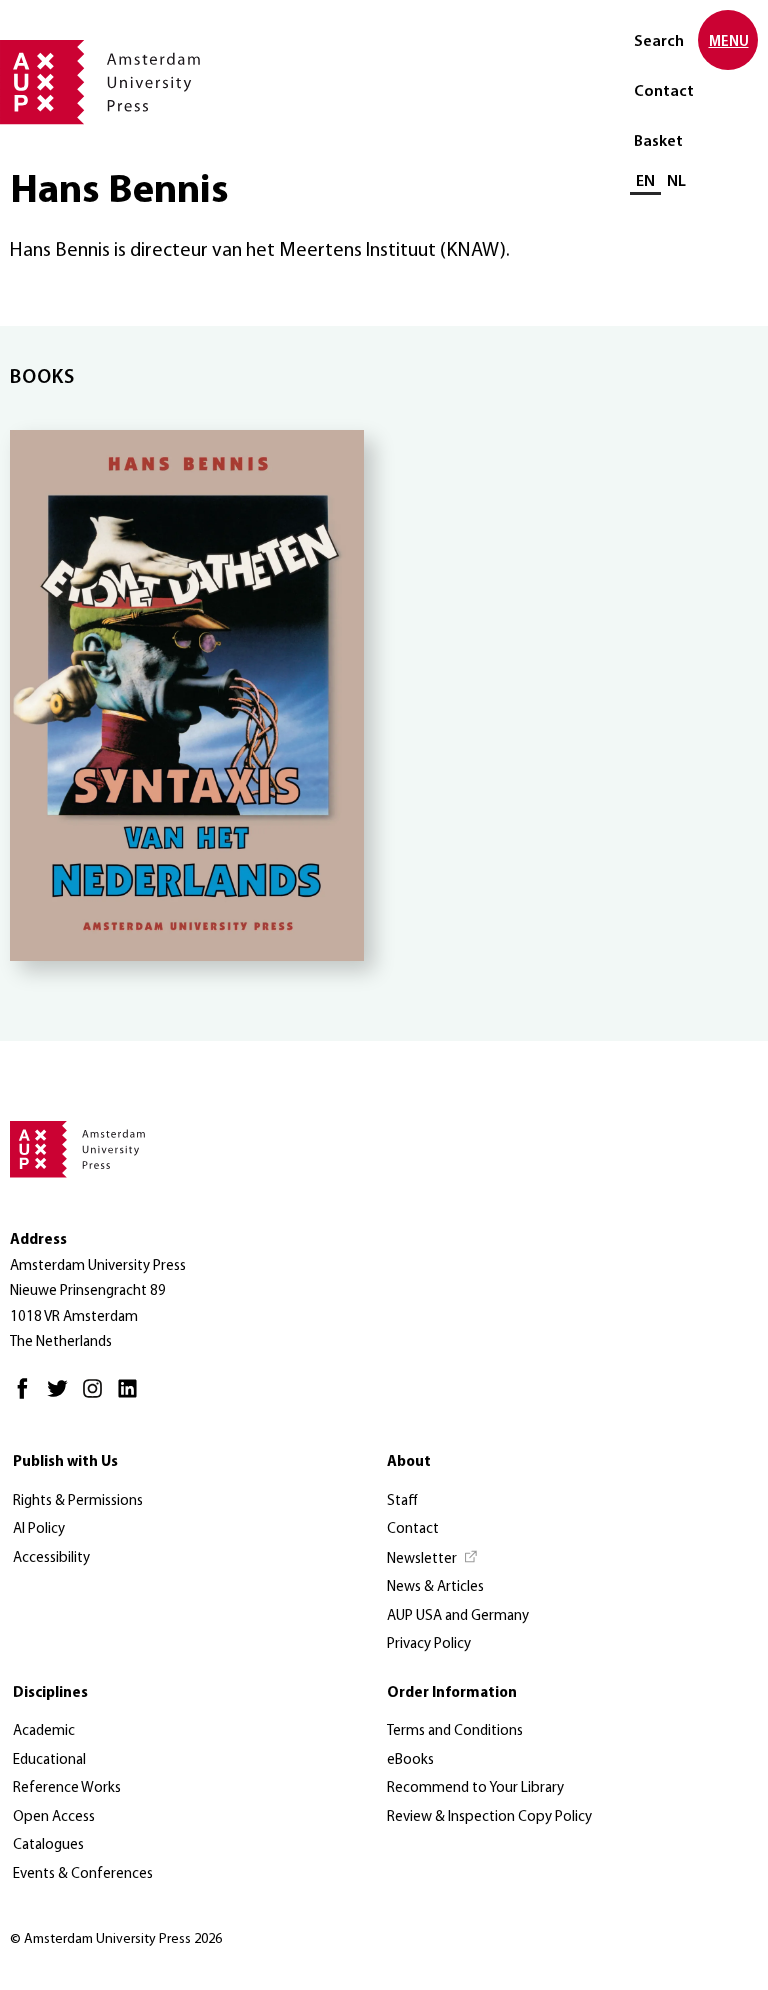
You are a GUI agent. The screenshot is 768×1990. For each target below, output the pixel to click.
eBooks (410, 1760)
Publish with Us (65, 1462)
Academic (44, 1731)
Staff (402, 1501)
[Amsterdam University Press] (100, 84)
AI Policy (39, 1529)
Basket (658, 142)
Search (659, 42)
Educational (49, 1760)
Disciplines (50, 1693)
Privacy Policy (429, 1644)
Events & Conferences (83, 1874)
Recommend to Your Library (475, 1788)
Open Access (54, 1817)
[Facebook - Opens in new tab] (27, 1397)
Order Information (452, 1693)
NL (676, 182)
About (409, 1462)
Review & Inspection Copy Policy (489, 1817)
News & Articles (435, 1587)
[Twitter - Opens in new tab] (62, 1397)
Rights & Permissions (78, 1501)
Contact (664, 92)
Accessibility (51, 1558)
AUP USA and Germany (458, 1616)
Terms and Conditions (455, 1731)
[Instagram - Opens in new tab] (97, 1397)
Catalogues (48, 1845)
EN (645, 182)
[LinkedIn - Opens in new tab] (132, 1397)
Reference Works (67, 1788)
